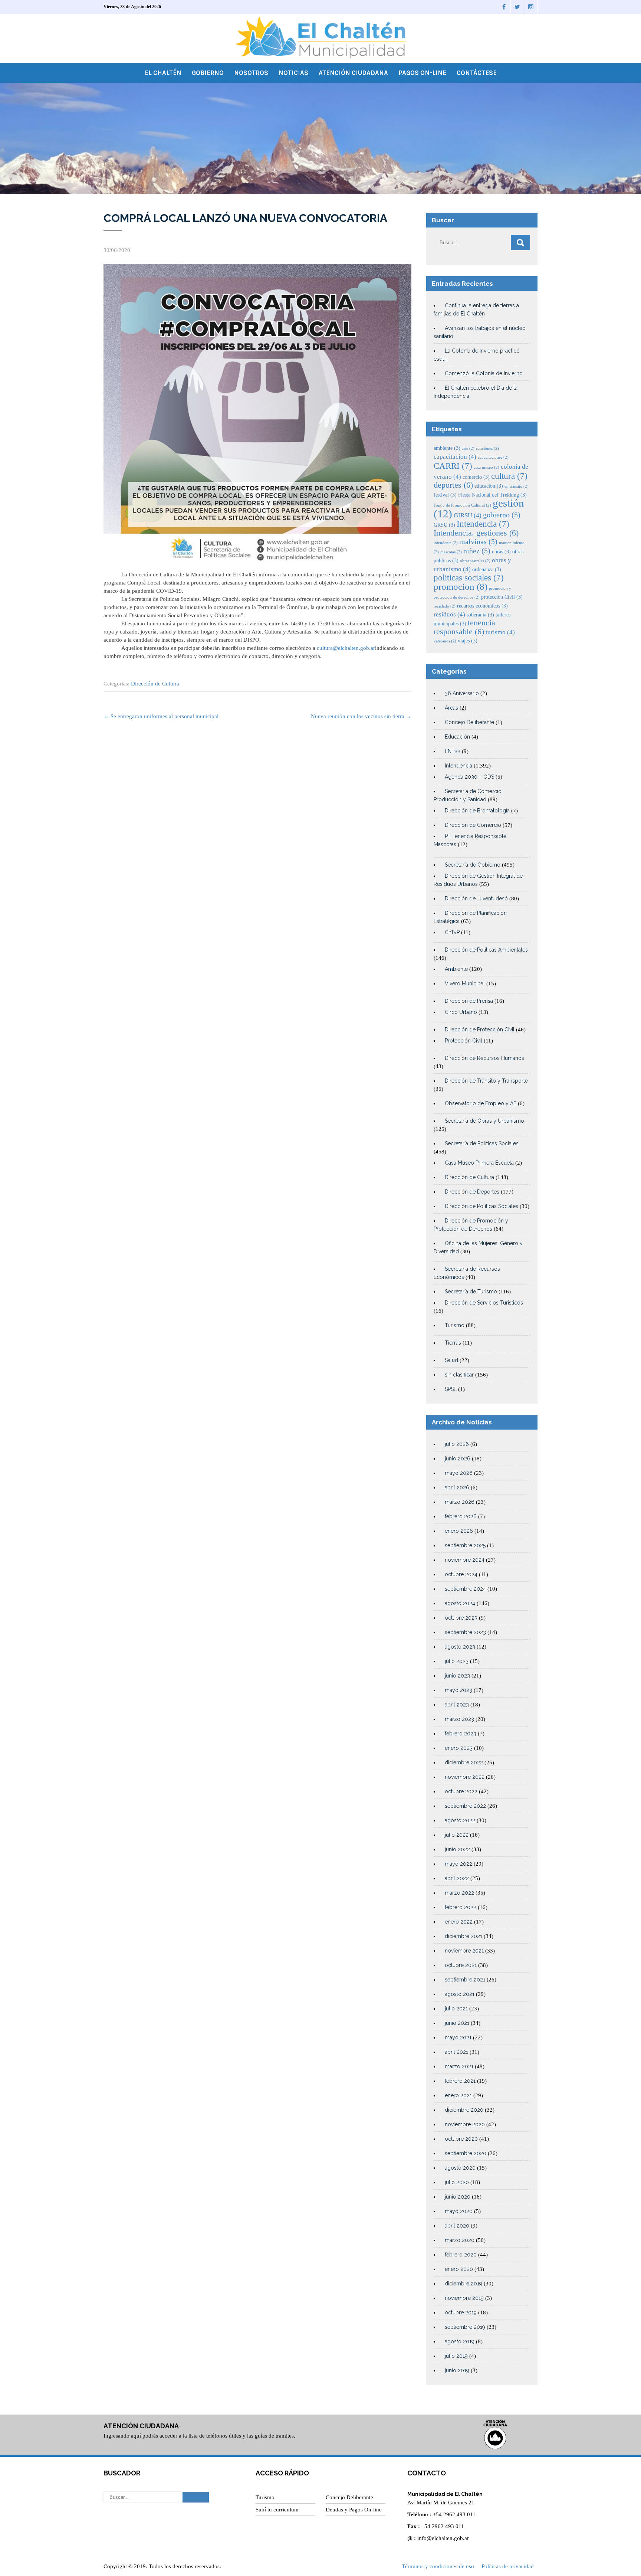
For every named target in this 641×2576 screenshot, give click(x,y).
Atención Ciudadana (353, 73)
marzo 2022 (459, 1893)
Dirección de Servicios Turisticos (484, 1303)
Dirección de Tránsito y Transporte (486, 1081)
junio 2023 (457, 1676)
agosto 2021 (460, 1994)
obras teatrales (475, 561)
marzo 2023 (459, 1719)
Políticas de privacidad (508, 2566)
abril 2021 (456, 2052)
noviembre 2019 (464, 2298)
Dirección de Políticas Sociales (481, 1206)
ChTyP (452, 932)
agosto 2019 (460, 2341)
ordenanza (487, 569)
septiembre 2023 (465, 1632)
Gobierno (208, 73)
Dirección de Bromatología (477, 811)
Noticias (293, 73)
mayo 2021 (458, 2037)
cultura (509, 476)
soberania (480, 615)
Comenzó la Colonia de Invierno (484, 373)
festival (445, 495)
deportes (453, 485)
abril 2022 (457, 1878)
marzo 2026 (460, 1502)
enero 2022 (459, 1922)
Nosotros (251, 73)
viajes (468, 641)
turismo (500, 632)
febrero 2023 (461, 1734)
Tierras (453, 1343)
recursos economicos (482, 606)
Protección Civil (464, 1041)
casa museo (486, 467)
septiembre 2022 (465, 1806)
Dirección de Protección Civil (480, 1030)
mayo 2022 (458, 1864)
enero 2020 (459, 2269)
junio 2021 (457, 2023)
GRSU (444, 525)
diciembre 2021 (464, 1936)
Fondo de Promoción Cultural (462, 505)
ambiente (447, 448)
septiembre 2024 (465, 1589)
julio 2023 (457, 1661)
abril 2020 (457, 2226)
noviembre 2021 (464, 1951)
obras (501, 551)
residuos (449, 614)
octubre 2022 (461, 1791)
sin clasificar (459, 1375)
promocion (461, 587)
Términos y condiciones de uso (438, 2566)
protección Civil (502, 597)
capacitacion (455, 457)
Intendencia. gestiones (476, 533)
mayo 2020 (459, 2211)
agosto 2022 (460, 1820)
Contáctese (477, 73)
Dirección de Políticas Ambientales (486, 950)
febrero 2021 (460, 2081)
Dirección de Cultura (155, 684)
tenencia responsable (464, 627)
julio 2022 (457, 1835)
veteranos (445, 641)
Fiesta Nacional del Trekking (492, 495)
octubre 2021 (461, 1965)
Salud (451, 1360)
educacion (489, 486)
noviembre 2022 (465, 1777)
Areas (451, 708)
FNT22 (453, 751)
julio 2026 (457, 1444)
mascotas (451, 552)
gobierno (502, 515)
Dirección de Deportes (472, 1192)
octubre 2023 (461, 1618)
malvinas (478, 542)
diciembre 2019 (464, 2284)
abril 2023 (457, 1705)
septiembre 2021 (465, 1980)
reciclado (445, 606)
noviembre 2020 (465, 2124)
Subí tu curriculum (277, 2510)
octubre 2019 (461, 2312)
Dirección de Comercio (473, 825)
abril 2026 (457, 1487)
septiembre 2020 (466, 2153)
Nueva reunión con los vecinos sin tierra (361, 716)
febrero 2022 (461, 1907)
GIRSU (468, 515)
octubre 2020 (461, 2139)
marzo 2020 (460, 2240)
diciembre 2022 (464, 1762)
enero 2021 (458, 2095)
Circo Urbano (461, 1012)
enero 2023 (459, 1748)
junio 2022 (457, 1849)
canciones (487, 449)
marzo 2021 (459, 2066)
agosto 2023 (460, 1647)
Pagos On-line (422, 73)
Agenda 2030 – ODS (469, 777)
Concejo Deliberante (469, 722)
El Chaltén (163, 73)
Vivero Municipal (465, 983)
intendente (446, 543)
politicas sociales (469, 577)
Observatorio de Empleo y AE (481, 1103)
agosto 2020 (460, 2168)
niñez (477, 551)
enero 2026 (459, 1531)
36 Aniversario (462, 693)
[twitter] (517, 7)
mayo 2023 (458, 1690)
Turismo (455, 1325)
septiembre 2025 (465, 1545)
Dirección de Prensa (469, 1001)
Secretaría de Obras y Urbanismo (484, 1121)
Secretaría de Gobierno (473, 865)
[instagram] (531, 7)
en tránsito (517, 486)
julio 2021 (456, 2009)
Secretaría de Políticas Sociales (482, 1143)
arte (468, 449)
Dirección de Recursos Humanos (484, 1058)
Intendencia (483, 524)
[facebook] (504, 7)
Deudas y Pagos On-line (354, 2510)
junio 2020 (458, 2197)
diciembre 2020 (464, 2110)
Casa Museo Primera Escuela (479, 1163)
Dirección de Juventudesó (476, 899)
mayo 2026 (459, 1473)
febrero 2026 (461, 1516)
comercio (476, 477)
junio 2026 (458, 1459)
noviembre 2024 (465, 1560)
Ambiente (456, 969)
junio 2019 (457, 2370)
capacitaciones (493, 457)
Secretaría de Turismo (471, 1292)
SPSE (451, 1389)
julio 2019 (456, 2356)
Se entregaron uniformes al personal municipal (161, 716)
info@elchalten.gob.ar (443, 2538)
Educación (457, 737)
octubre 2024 (461, 1574)
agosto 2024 (460, 1603)
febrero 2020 (461, 2255)
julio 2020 (457, 2182)
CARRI (453, 466)
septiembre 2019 (465, 2327)
